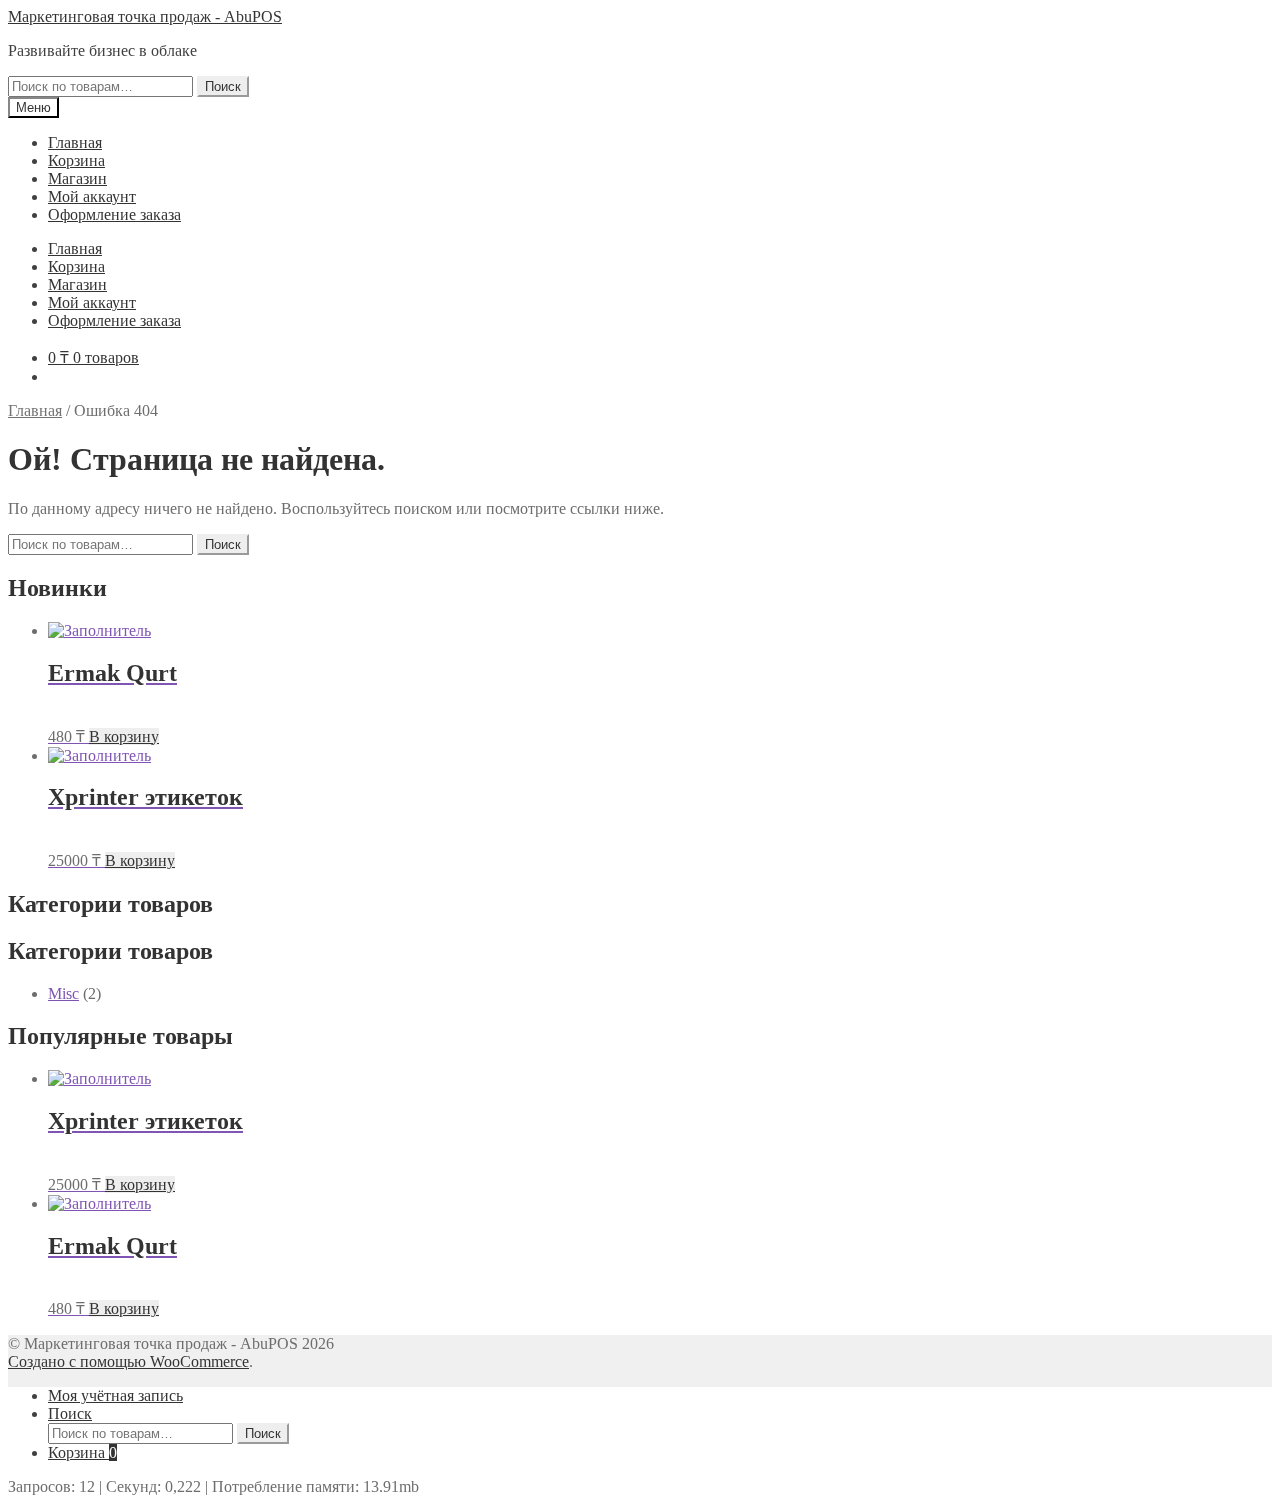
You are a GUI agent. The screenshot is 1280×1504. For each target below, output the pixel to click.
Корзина (76, 160)
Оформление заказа (114, 214)
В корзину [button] (124, 736)
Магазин (77, 178)
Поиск (223, 86)
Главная (75, 142)
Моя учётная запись (115, 1395)
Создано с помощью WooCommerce (128, 1361)
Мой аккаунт (92, 196)
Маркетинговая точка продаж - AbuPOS (145, 16)
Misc (63, 993)
